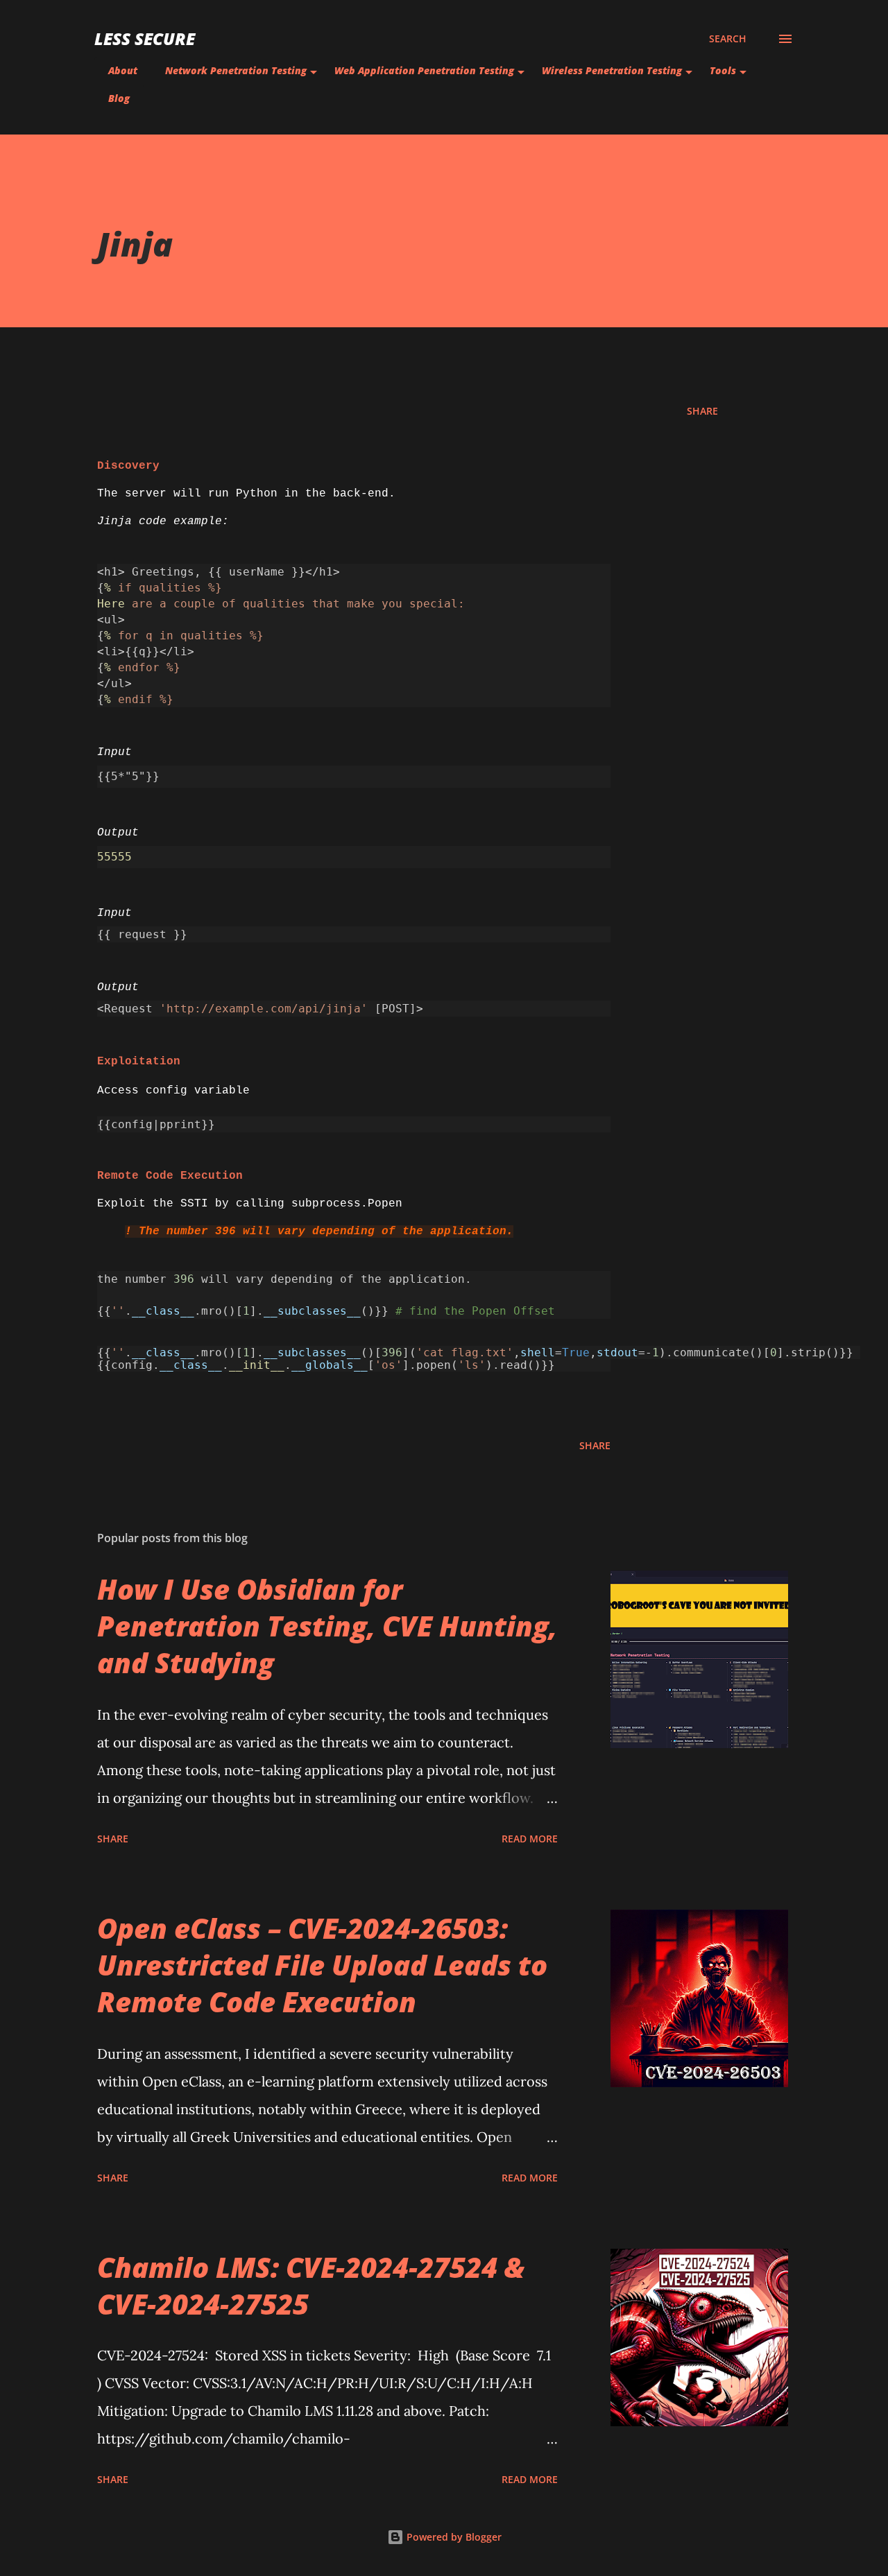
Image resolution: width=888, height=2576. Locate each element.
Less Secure (145, 38)
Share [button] (702, 411)
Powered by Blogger (453, 2537)
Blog (119, 98)
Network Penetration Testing (236, 70)
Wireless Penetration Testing (612, 70)
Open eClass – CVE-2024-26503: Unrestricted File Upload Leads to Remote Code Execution (322, 1965)
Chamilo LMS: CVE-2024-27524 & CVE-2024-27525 (311, 2285)
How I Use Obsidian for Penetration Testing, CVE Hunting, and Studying (327, 1626)
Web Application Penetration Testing (424, 70)
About (123, 70)
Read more (530, 1839)
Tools (723, 70)
